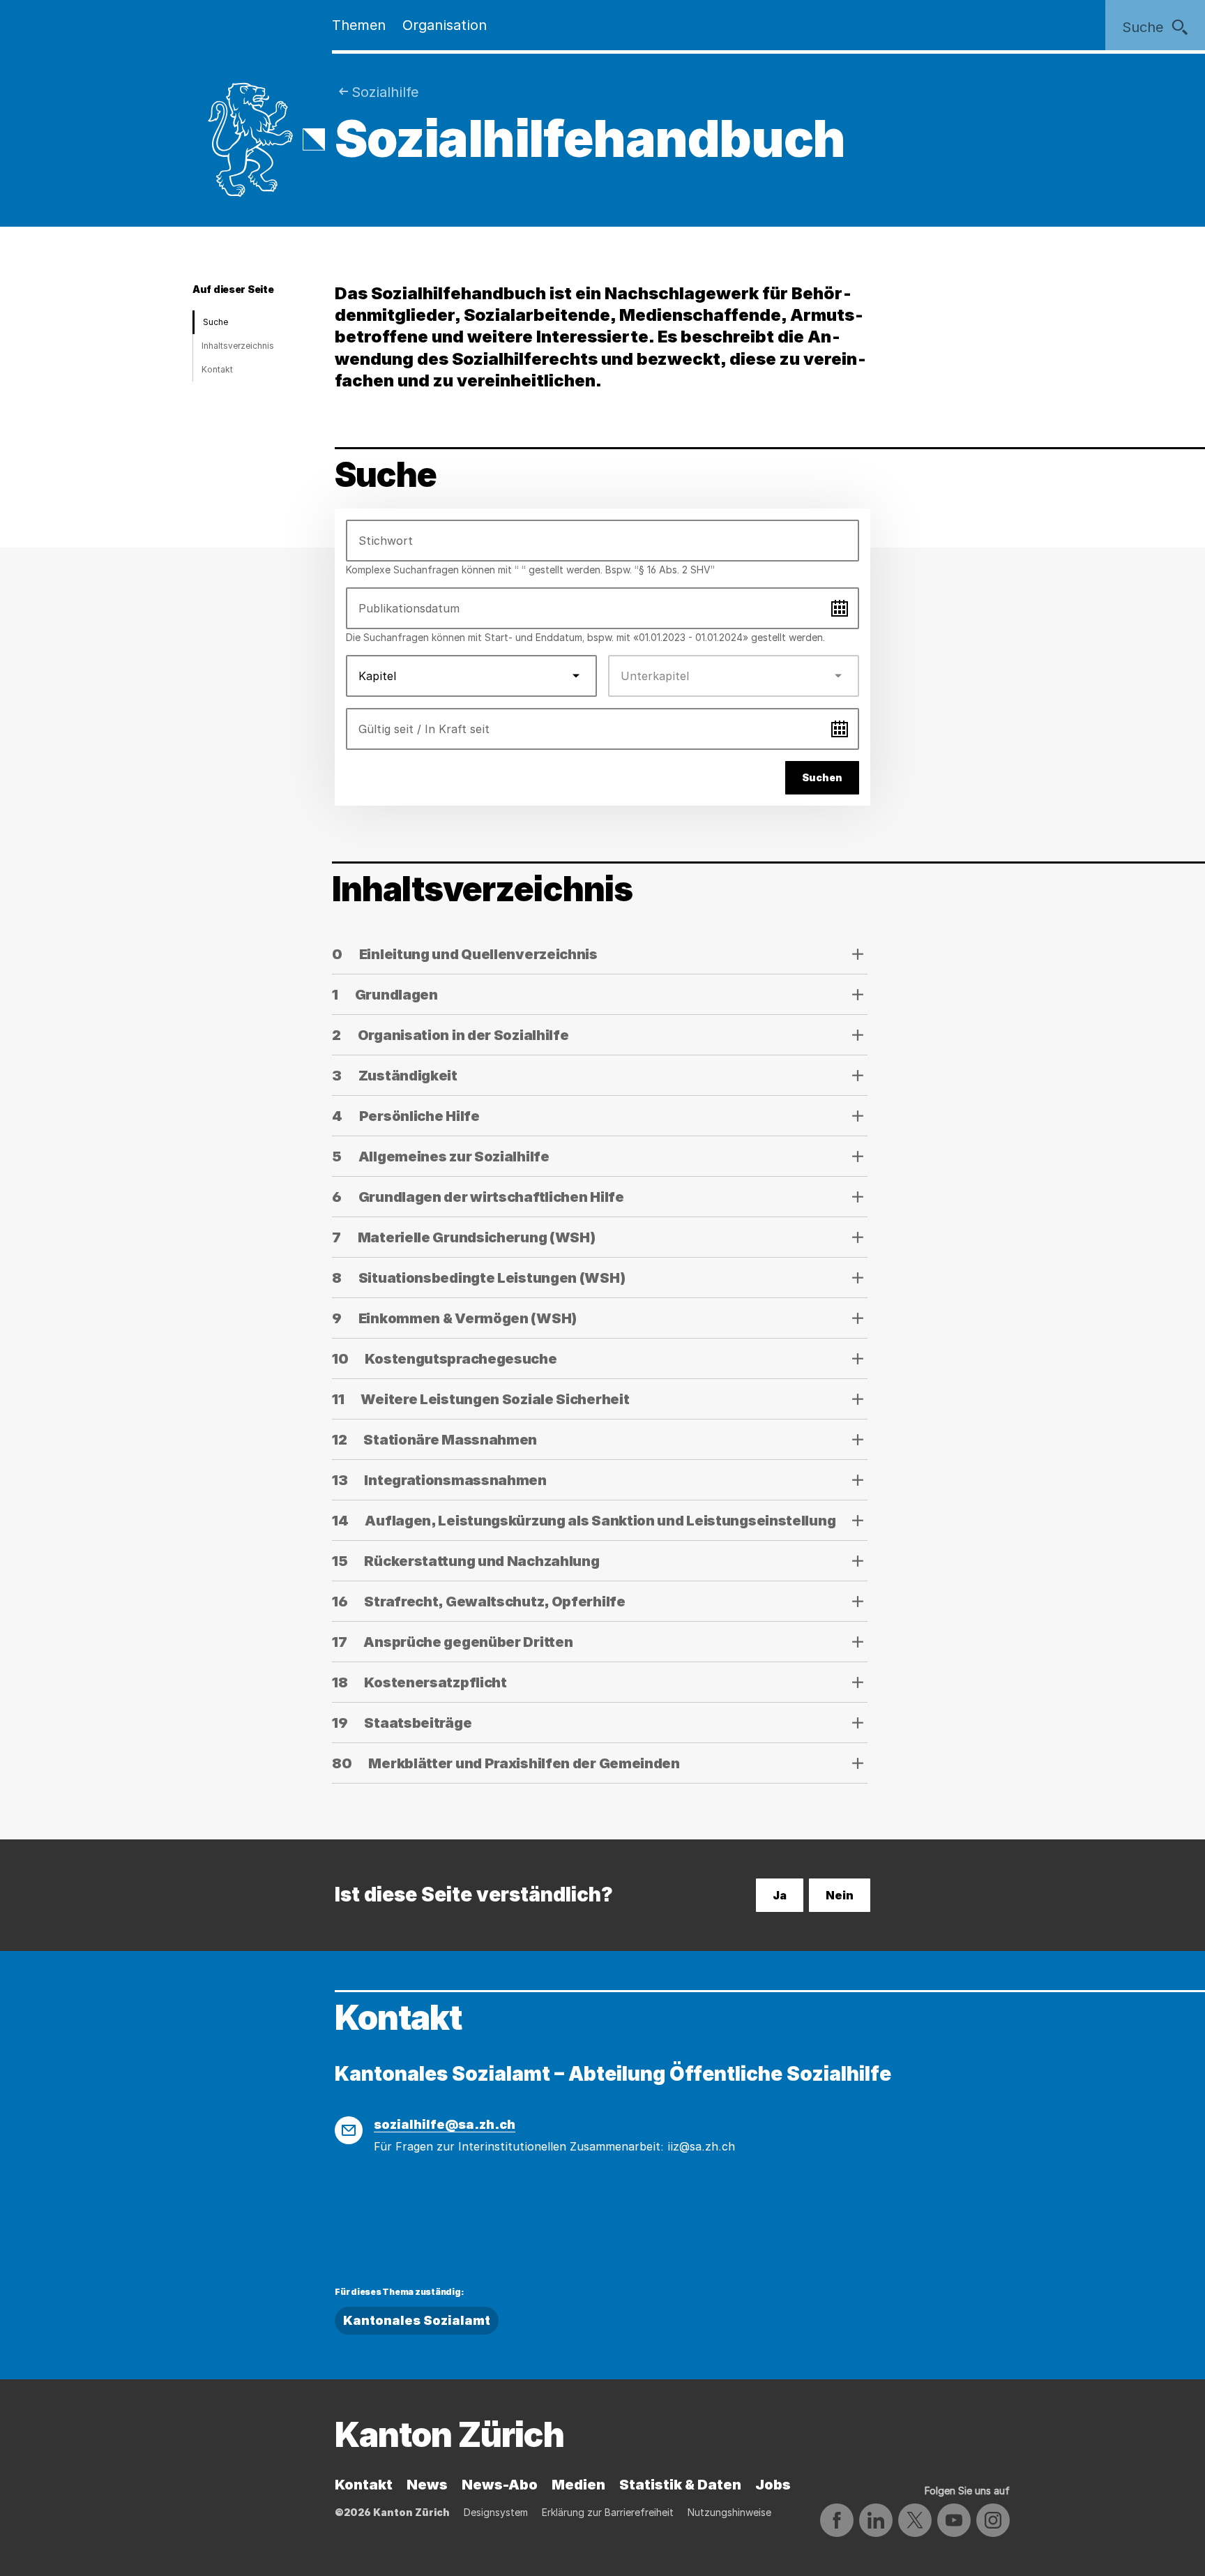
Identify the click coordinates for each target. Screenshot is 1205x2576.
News (427, 2485)
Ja (780, 1895)
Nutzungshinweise (729, 2512)
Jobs (773, 2485)
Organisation (445, 25)
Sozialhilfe (385, 92)
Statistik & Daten (680, 2485)
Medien (578, 2485)
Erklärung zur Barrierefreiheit (608, 2512)
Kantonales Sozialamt (417, 2320)
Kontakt (217, 369)
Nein (840, 1895)
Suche (215, 322)
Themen (359, 25)
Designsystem (496, 2512)
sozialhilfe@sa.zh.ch (445, 2124)
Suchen (822, 777)
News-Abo (500, 2485)
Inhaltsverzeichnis (238, 346)
